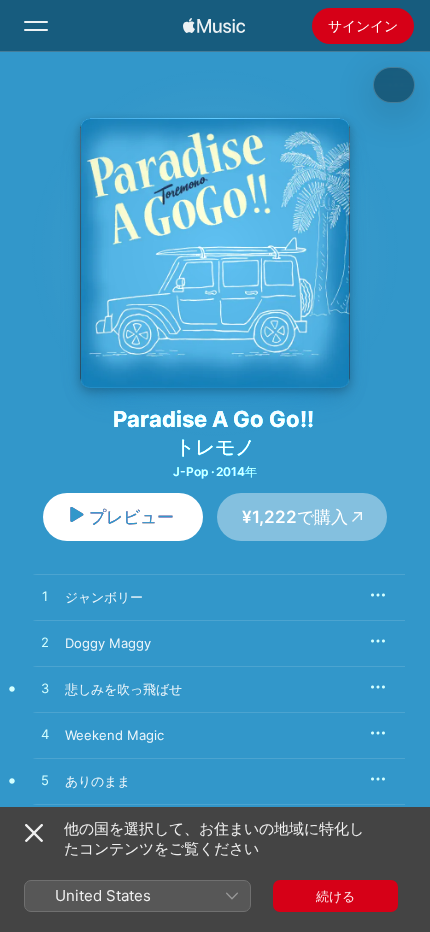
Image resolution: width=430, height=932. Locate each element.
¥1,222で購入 (295, 517)
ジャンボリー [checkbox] (104, 597)
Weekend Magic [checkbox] (114, 735)
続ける (335, 896)
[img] (214, 26)
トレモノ (215, 447)
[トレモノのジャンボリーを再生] (45, 597)
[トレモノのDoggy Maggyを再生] (45, 643)
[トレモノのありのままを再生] (45, 781)
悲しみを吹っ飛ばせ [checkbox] (123, 689)
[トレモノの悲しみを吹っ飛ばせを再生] (45, 689)
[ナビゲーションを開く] (36, 26)
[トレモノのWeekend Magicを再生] (45, 735)
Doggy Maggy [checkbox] (108, 643)
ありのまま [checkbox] (97, 781)
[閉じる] (34, 833)
